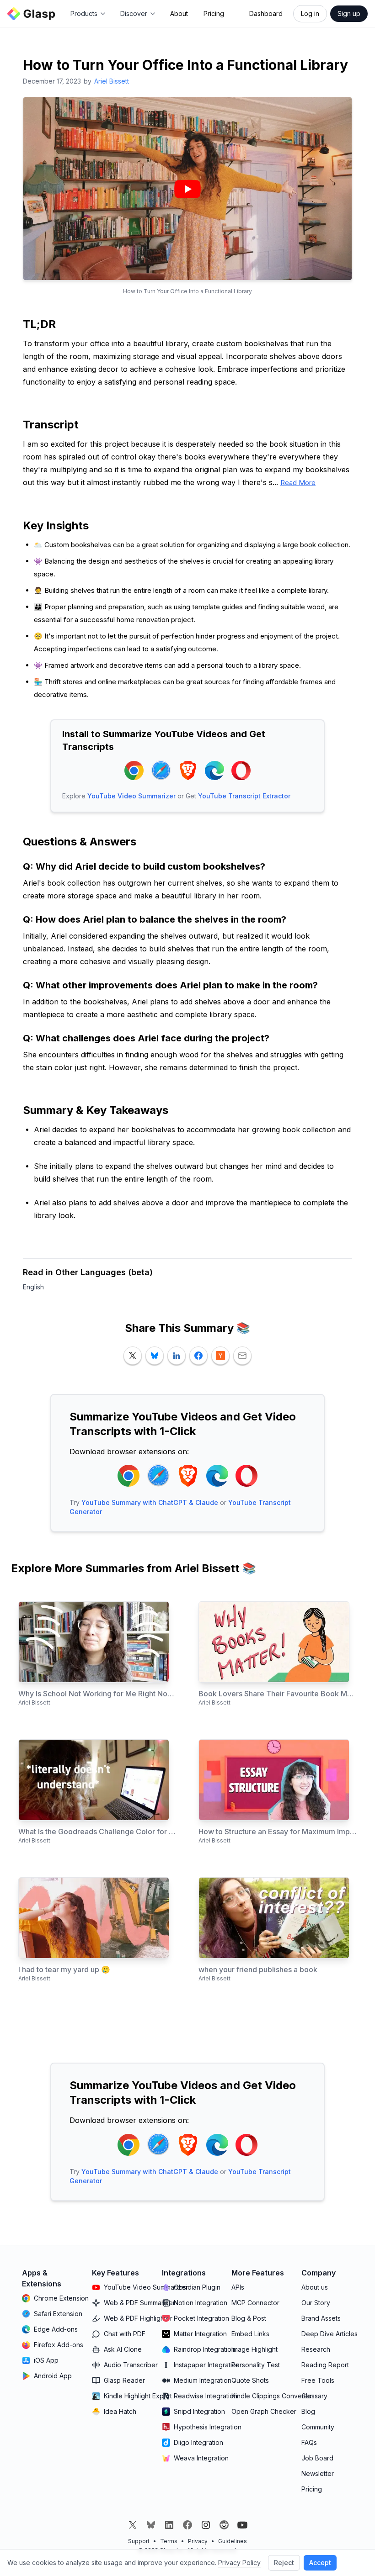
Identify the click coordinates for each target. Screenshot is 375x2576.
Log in (310, 13)
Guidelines (233, 2541)
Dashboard (266, 13)
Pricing (214, 13)
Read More (298, 483)
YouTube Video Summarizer (131, 796)
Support (139, 2541)
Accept (320, 2563)
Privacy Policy (239, 2563)
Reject (284, 2563)
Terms (169, 2541)
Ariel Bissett (112, 81)
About (179, 13)
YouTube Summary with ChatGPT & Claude (150, 1502)
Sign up (349, 13)
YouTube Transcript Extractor (244, 796)
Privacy (198, 2541)
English (33, 1287)
